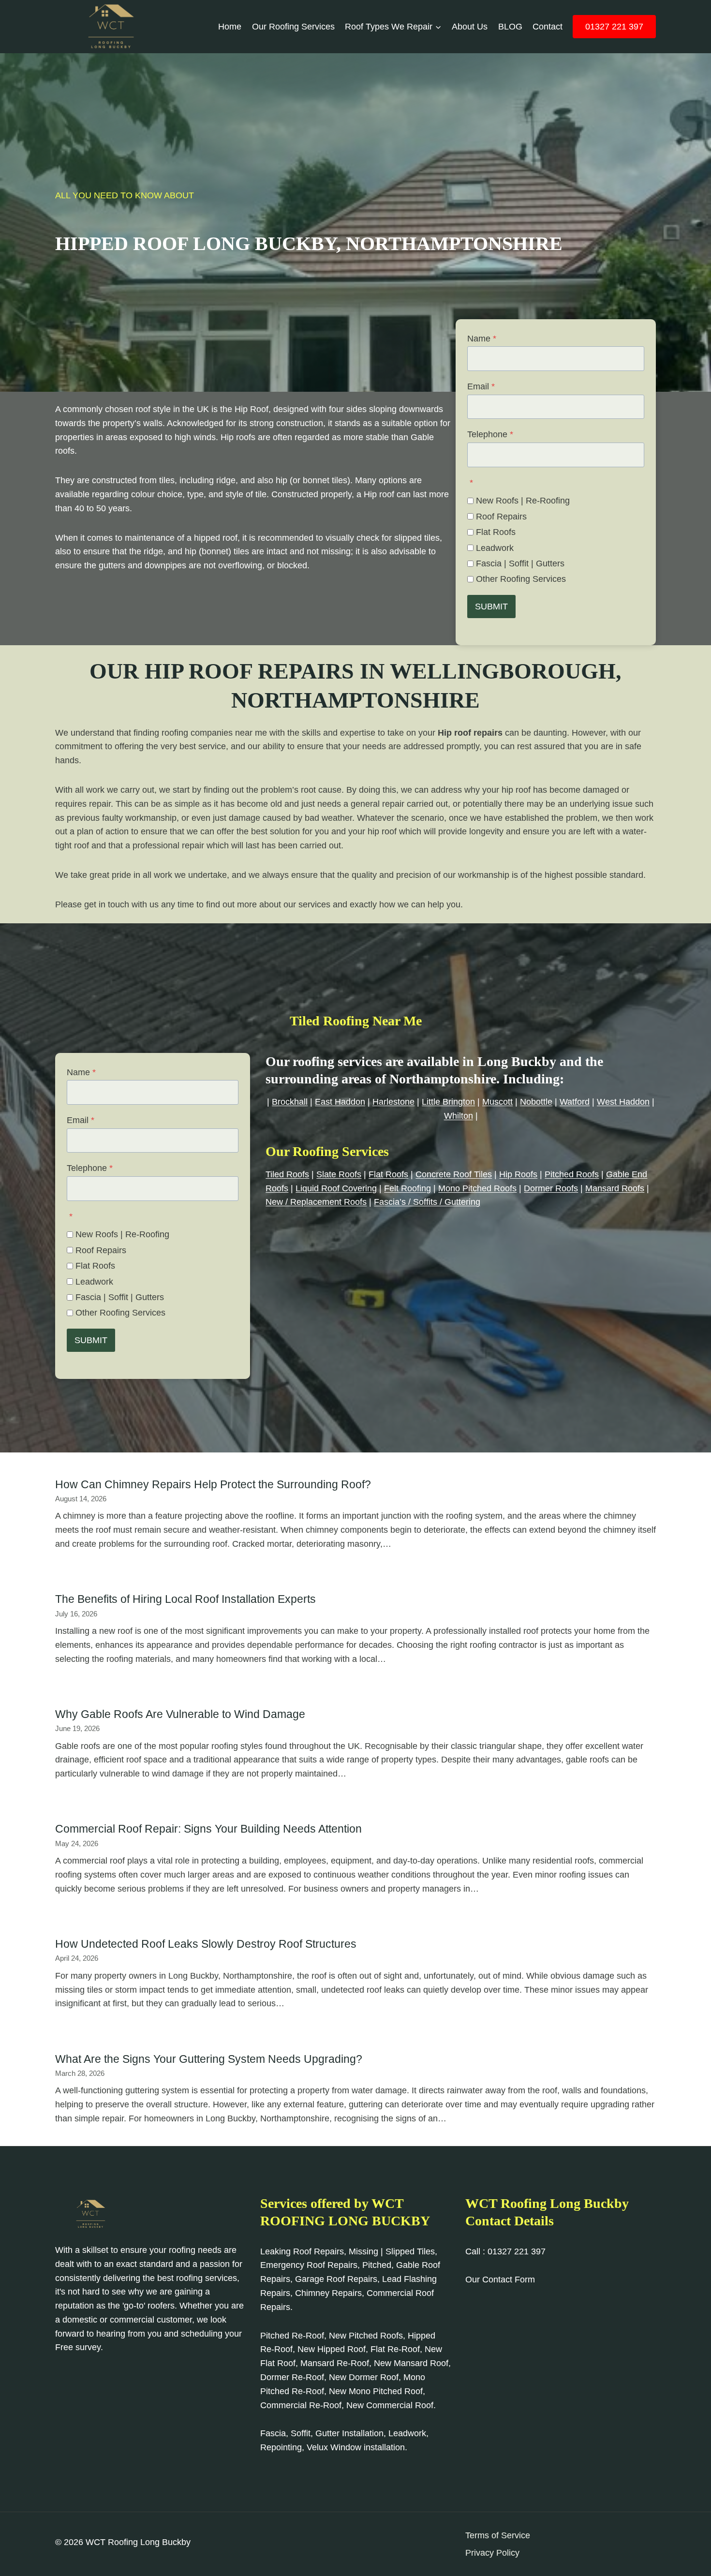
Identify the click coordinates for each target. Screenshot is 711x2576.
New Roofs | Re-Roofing (523, 501)
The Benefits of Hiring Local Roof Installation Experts (185, 1599)
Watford (575, 1102)
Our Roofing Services (293, 27)
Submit (491, 607)
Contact (548, 27)
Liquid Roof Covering (336, 1188)
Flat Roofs (496, 532)
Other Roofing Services (521, 579)
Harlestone (393, 1102)
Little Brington (448, 1102)
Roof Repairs (501, 517)
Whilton (459, 1116)
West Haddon (623, 1102)
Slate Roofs (339, 1174)
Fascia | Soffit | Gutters (520, 563)
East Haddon (340, 1102)
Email (481, 386)
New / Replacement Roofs (316, 1202)
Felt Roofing (407, 1188)
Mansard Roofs (615, 1188)
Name (482, 339)
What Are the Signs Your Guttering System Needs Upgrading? (209, 2059)
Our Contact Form (500, 2280)
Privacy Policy (492, 2553)
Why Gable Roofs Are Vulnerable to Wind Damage (180, 1714)
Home (230, 27)
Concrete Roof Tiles (454, 1174)
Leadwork (495, 548)
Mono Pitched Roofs (477, 1188)
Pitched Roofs (572, 1174)
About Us (470, 27)
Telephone (490, 434)
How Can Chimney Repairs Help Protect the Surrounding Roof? (213, 1484)
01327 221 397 (614, 27)
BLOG (510, 27)
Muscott (497, 1102)
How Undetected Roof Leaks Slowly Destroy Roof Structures (206, 1944)
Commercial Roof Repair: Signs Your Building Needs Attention (208, 1829)
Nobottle (536, 1102)
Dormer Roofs (551, 1188)
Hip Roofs (518, 1174)
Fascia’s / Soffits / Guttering (427, 1202)
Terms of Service (498, 2535)
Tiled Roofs (287, 1174)
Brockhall (290, 1102)
